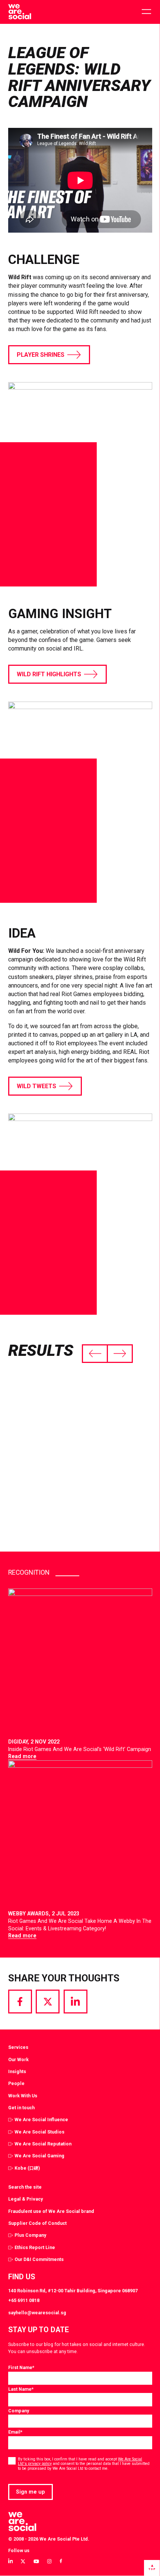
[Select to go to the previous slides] (95, 1354)
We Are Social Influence (41, 2120)
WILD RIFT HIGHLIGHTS (49, 674)
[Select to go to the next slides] (120, 1354)
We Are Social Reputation (43, 2144)
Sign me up (31, 2492)
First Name (21, 2367)
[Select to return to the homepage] (20, 12)
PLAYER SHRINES (41, 355)
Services (18, 2047)
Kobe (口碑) (27, 2168)
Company (19, 2411)
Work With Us (23, 2096)
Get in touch (21, 2108)
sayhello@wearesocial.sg (37, 2313)
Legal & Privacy (25, 2199)
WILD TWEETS (36, 1086)
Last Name (21, 2389)
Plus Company (30, 2235)
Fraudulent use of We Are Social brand (51, 2211)
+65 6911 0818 (24, 2300)
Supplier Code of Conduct (37, 2223)
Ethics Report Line (35, 2247)
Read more (22, 1756)
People (16, 2083)
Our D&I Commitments (39, 2259)
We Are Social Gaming (39, 2156)
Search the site (25, 2187)
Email (15, 2432)
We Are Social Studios (39, 2132)
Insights (17, 2071)
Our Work (18, 2059)
